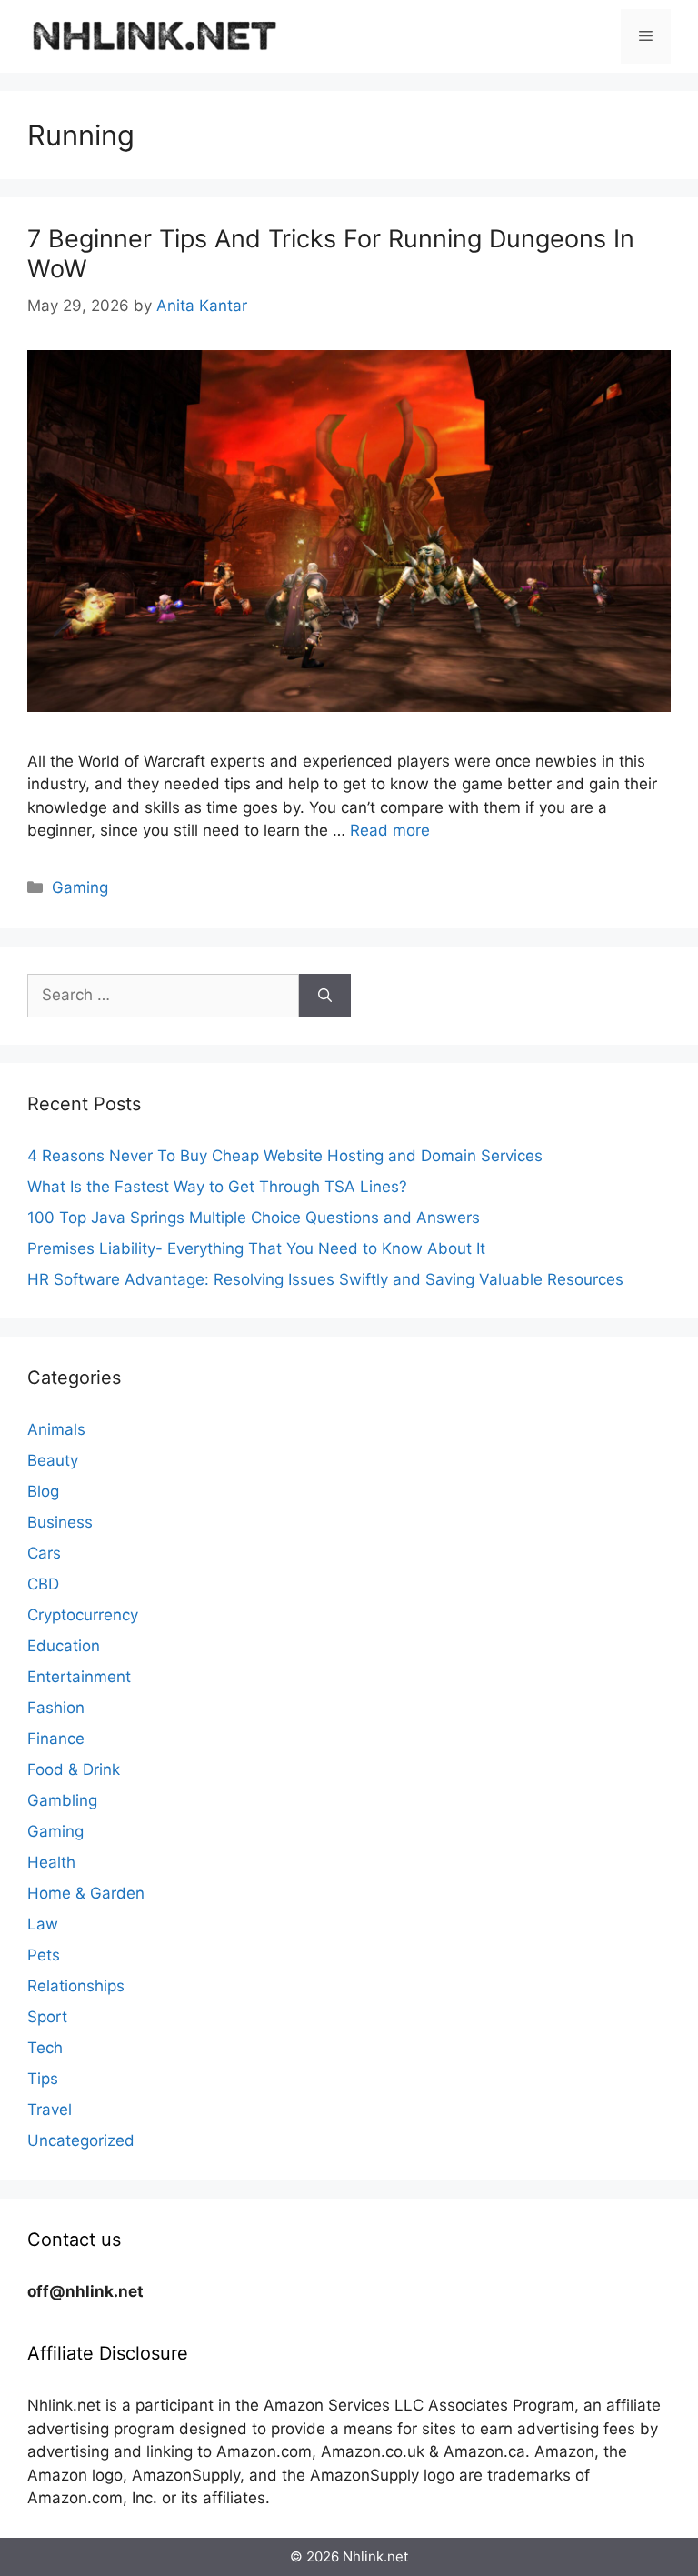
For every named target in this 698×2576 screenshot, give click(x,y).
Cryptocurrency (83, 1615)
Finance (56, 1739)
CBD (43, 1584)
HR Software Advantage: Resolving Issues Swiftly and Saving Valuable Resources (325, 1279)
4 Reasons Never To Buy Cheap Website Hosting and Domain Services (285, 1156)
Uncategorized (81, 2140)
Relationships (76, 1986)
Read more (390, 830)
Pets (44, 1955)
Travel (50, 2110)
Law (43, 1924)
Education (64, 1646)
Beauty (53, 1460)
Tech (45, 2048)
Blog (43, 1491)
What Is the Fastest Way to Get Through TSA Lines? (217, 1187)
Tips (43, 2079)
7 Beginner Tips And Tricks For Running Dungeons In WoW (331, 253)
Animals (56, 1429)
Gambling (62, 1800)
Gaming (80, 887)
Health (51, 1862)
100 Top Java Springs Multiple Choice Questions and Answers (254, 1218)
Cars (44, 1553)
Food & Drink (74, 1769)
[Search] (325, 996)
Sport (47, 2017)
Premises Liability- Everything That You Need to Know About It (256, 1248)
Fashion (56, 1708)
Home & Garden (86, 1893)
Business (60, 1522)
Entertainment (79, 1677)
